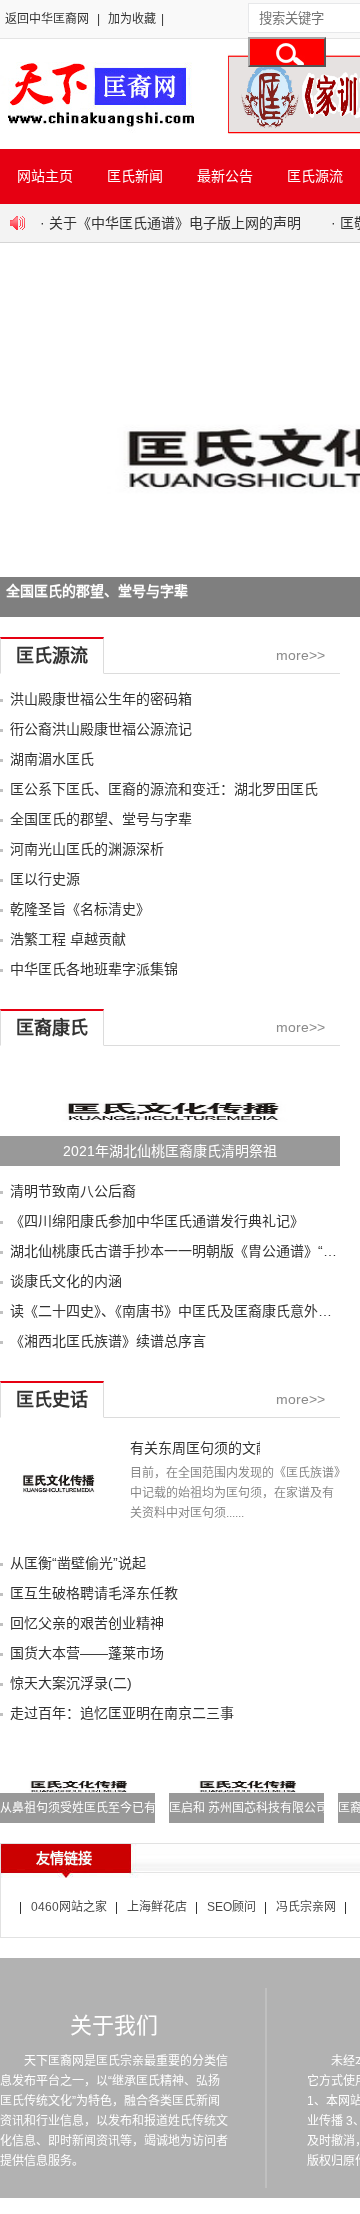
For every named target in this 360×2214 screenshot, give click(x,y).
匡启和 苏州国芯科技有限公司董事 (260, 1808)
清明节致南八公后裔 (73, 1191)
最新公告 (225, 176)
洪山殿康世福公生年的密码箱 (101, 699)
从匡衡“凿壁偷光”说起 (78, 1563)
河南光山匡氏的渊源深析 (87, 849)
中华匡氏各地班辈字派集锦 (94, 969)
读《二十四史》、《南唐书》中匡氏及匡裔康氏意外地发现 (185, 1311)
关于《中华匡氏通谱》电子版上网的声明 (175, 223)
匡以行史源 (45, 879)
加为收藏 (132, 19)
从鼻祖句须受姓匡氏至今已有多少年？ (102, 1808)
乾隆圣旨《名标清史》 (80, 909)
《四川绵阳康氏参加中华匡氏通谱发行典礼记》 (157, 1221)
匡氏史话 (52, 1400)
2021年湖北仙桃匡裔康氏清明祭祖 (170, 1151)
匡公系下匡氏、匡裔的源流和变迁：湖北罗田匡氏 (164, 789)
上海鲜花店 (157, 1907)
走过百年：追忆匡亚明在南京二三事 (122, 1713)
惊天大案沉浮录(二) (71, 1683)
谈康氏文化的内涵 (66, 1281)
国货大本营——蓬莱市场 (87, 1653)
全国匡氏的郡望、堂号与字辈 (101, 819)
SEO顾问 (231, 1907)
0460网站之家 (69, 1907)
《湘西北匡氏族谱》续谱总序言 (108, 1341)
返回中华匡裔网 (47, 19)
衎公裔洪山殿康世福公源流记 (101, 729)
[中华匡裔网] (98, 128)
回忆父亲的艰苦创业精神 (87, 1623)
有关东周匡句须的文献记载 (195, 1448)
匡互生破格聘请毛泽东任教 (94, 1593)
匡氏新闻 (135, 176)
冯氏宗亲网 (306, 1907)
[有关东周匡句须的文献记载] (57, 1533)
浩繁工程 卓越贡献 (68, 939)
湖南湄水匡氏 (52, 759)
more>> (300, 655)
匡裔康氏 (52, 1028)
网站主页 (45, 176)
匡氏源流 (315, 176)
